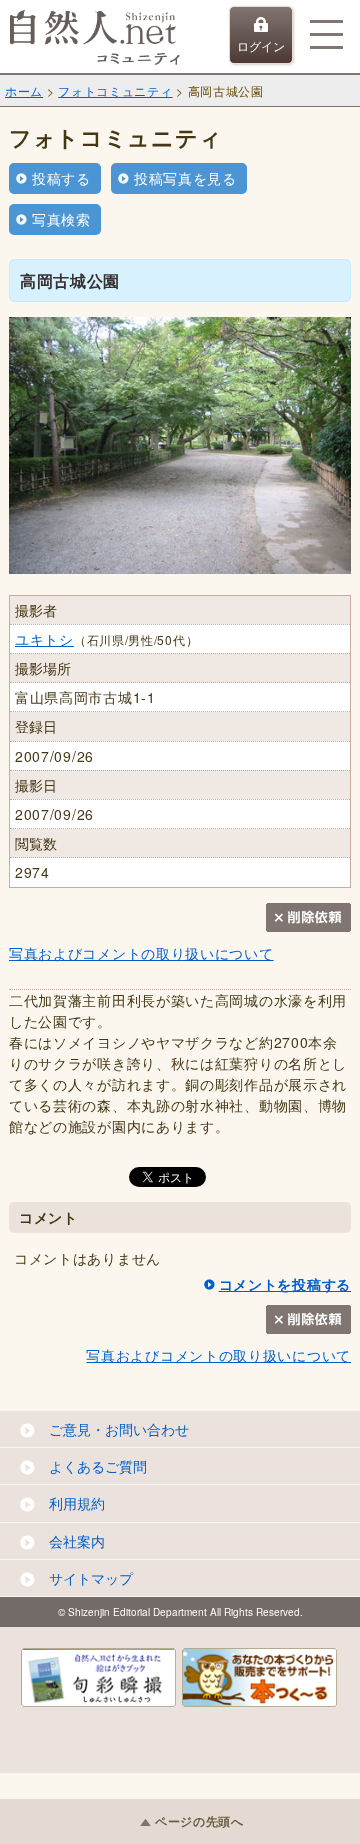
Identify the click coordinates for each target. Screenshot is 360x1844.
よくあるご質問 (98, 1466)
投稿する (61, 178)
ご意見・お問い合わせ (119, 1429)
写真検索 (61, 219)
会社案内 (77, 1541)
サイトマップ (91, 1578)
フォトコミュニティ (115, 90)
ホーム (24, 90)
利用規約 (77, 1503)
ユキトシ (44, 639)
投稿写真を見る (185, 178)
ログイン (261, 45)
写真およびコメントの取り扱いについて (141, 953)
